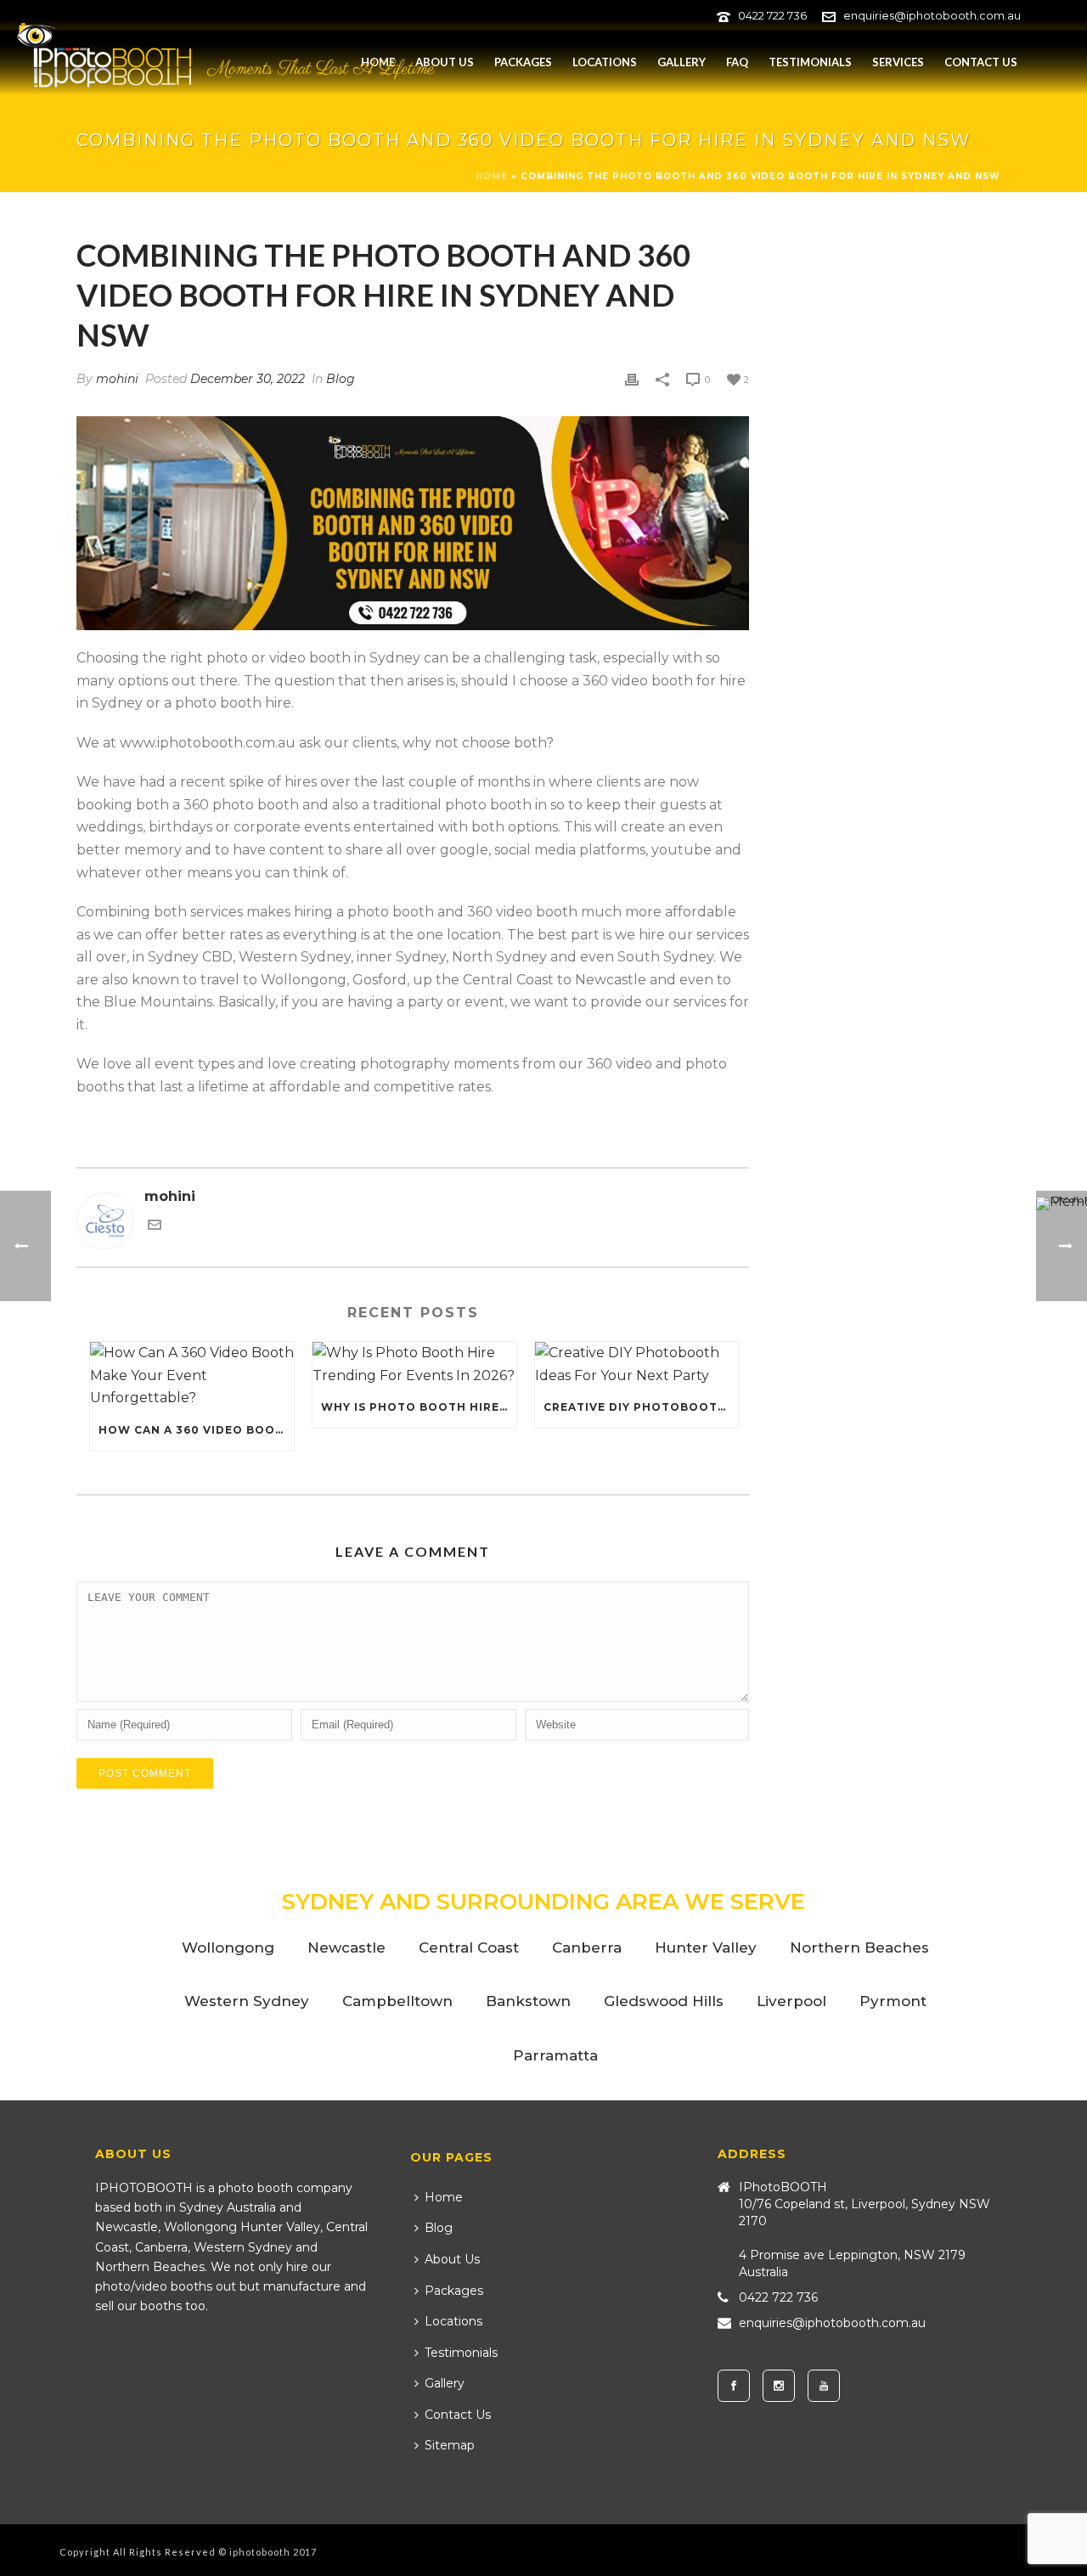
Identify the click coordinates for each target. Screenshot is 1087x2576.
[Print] (632, 379)
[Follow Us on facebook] (734, 2386)
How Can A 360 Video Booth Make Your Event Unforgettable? (196, 1430)
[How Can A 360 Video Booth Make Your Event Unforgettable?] (192, 1376)
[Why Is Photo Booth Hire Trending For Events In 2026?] (414, 1364)
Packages (523, 62)
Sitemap (450, 2445)
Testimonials (810, 62)
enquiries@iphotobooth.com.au (932, 15)
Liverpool (791, 2001)
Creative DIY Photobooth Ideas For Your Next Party (641, 1407)
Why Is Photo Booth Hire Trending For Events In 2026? (419, 1407)
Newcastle (346, 1948)
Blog (341, 379)
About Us (445, 62)
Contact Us (981, 62)
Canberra (587, 1948)
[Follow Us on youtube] (824, 2386)
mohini (117, 379)
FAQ (737, 62)
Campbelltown (397, 2001)
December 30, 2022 (248, 379)
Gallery (681, 62)
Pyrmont (893, 2001)
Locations (605, 62)
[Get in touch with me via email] (155, 1227)
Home (492, 176)
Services (898, 62)
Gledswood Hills (664, 2001)
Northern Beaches (859, 1948)
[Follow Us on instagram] (779, 2386)
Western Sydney (247, 2001)
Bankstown (528, 2001)
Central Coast (469, 1948)
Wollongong (228, 1948)
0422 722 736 (772, 15)
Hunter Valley (706, 1948)
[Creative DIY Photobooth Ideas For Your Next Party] (637, 1364)
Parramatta (555, 2055)
